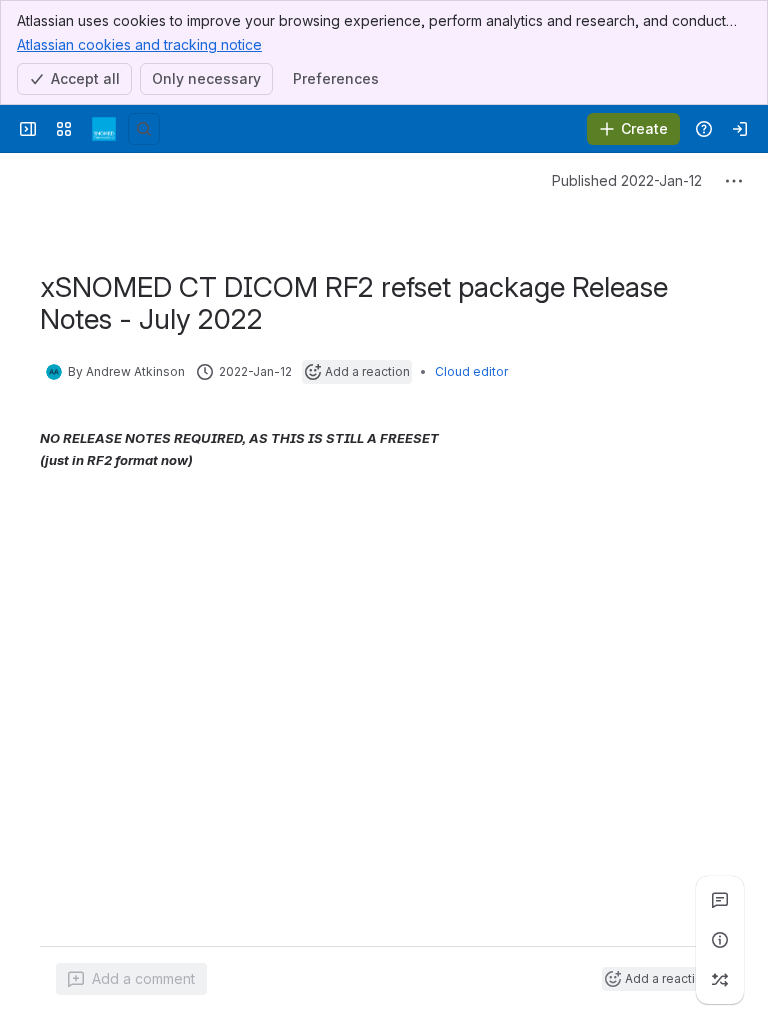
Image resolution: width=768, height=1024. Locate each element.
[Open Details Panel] (720, 940)
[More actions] (734, 181)
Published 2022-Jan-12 (627, 180)
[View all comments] (720, 900)
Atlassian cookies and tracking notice (139, 44)
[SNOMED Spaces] (104, 129)
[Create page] (720, 980)
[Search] (144, 129)
